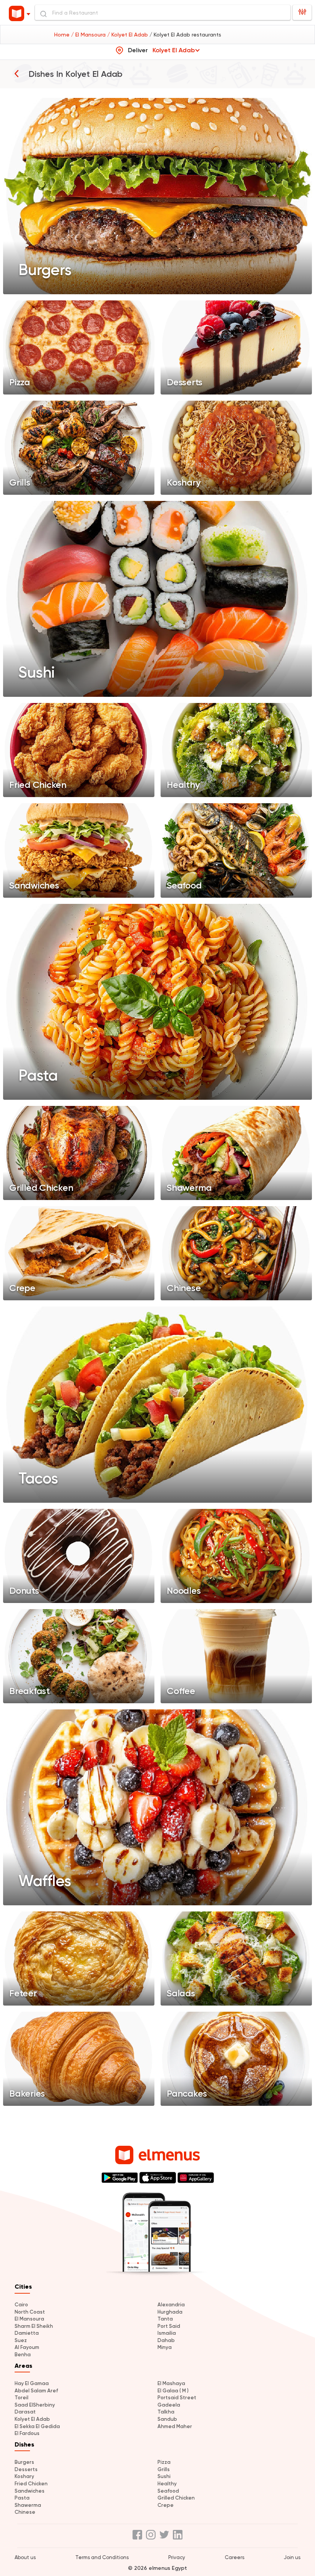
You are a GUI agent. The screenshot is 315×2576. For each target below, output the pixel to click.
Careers (235, 2557)
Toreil (22, 2398)
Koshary (24, 2476)
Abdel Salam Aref (36, 2391)
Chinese (25, 2512)
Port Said (169, 2326)
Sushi (164, 2476)
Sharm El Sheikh (34, 2326)
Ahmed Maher (175, 2426)
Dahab (166, 2340)
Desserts (26, 2469)
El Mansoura (29, 2319)
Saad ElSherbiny (35, 2405)
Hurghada (170, 2312)
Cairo (21, 2305)
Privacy (177, 2557)
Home (63, 35)
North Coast (30, 2312)
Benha (23, 2355)
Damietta (27, 2333)
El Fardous (27, 2433)
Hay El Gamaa (32, 2383)
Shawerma (28, 2505)
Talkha (166, 2412)
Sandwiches (30, 2491)
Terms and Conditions (102, 2557)
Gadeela (169, 2405)
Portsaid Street (177, 2398)
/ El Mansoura (89, 35)
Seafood (168, 2491)
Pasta (22, 2498)
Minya (165, 2347)
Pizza (164, 2462)
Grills (164, 2469)
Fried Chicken (31, 2484)
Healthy (167, 2484)
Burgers (24, 2462)
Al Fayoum (27, 2347)
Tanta (165, 2319)
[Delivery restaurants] (17, 73)
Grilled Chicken (176, 2498)
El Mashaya (171, 2383)
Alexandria (171, 2305)
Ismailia (167, 2333)
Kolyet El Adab (32, 2419)
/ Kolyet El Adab (128, 35)
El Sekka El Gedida (37, 2426)
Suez (21, 2340)
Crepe (166, 2505)
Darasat (25, 2412)
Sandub (167, 2419)
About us (25, 2557)
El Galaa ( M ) (173, 2391)
